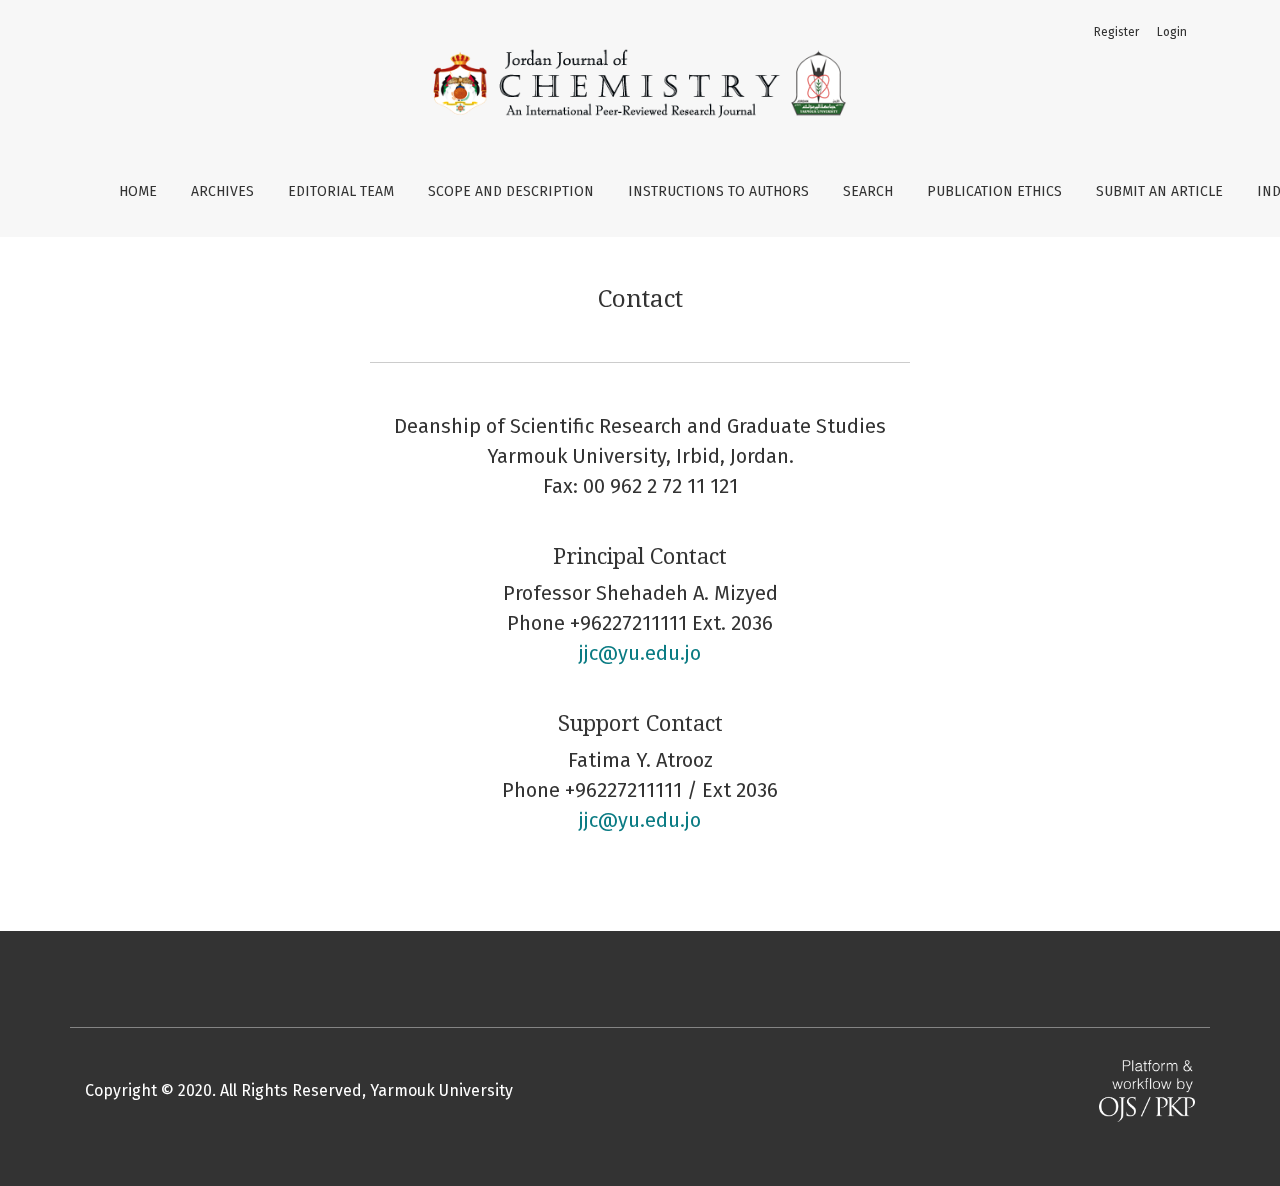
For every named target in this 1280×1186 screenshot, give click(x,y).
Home (138, 191)
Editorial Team (341, 191)
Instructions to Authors (718, 191)
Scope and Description (511, 191)
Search (868, 191)
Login (1172, 32)
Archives (222, 191)
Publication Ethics (994, 191)
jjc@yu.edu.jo (640, 653)
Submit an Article (1159, 191)
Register (1116, 32)
